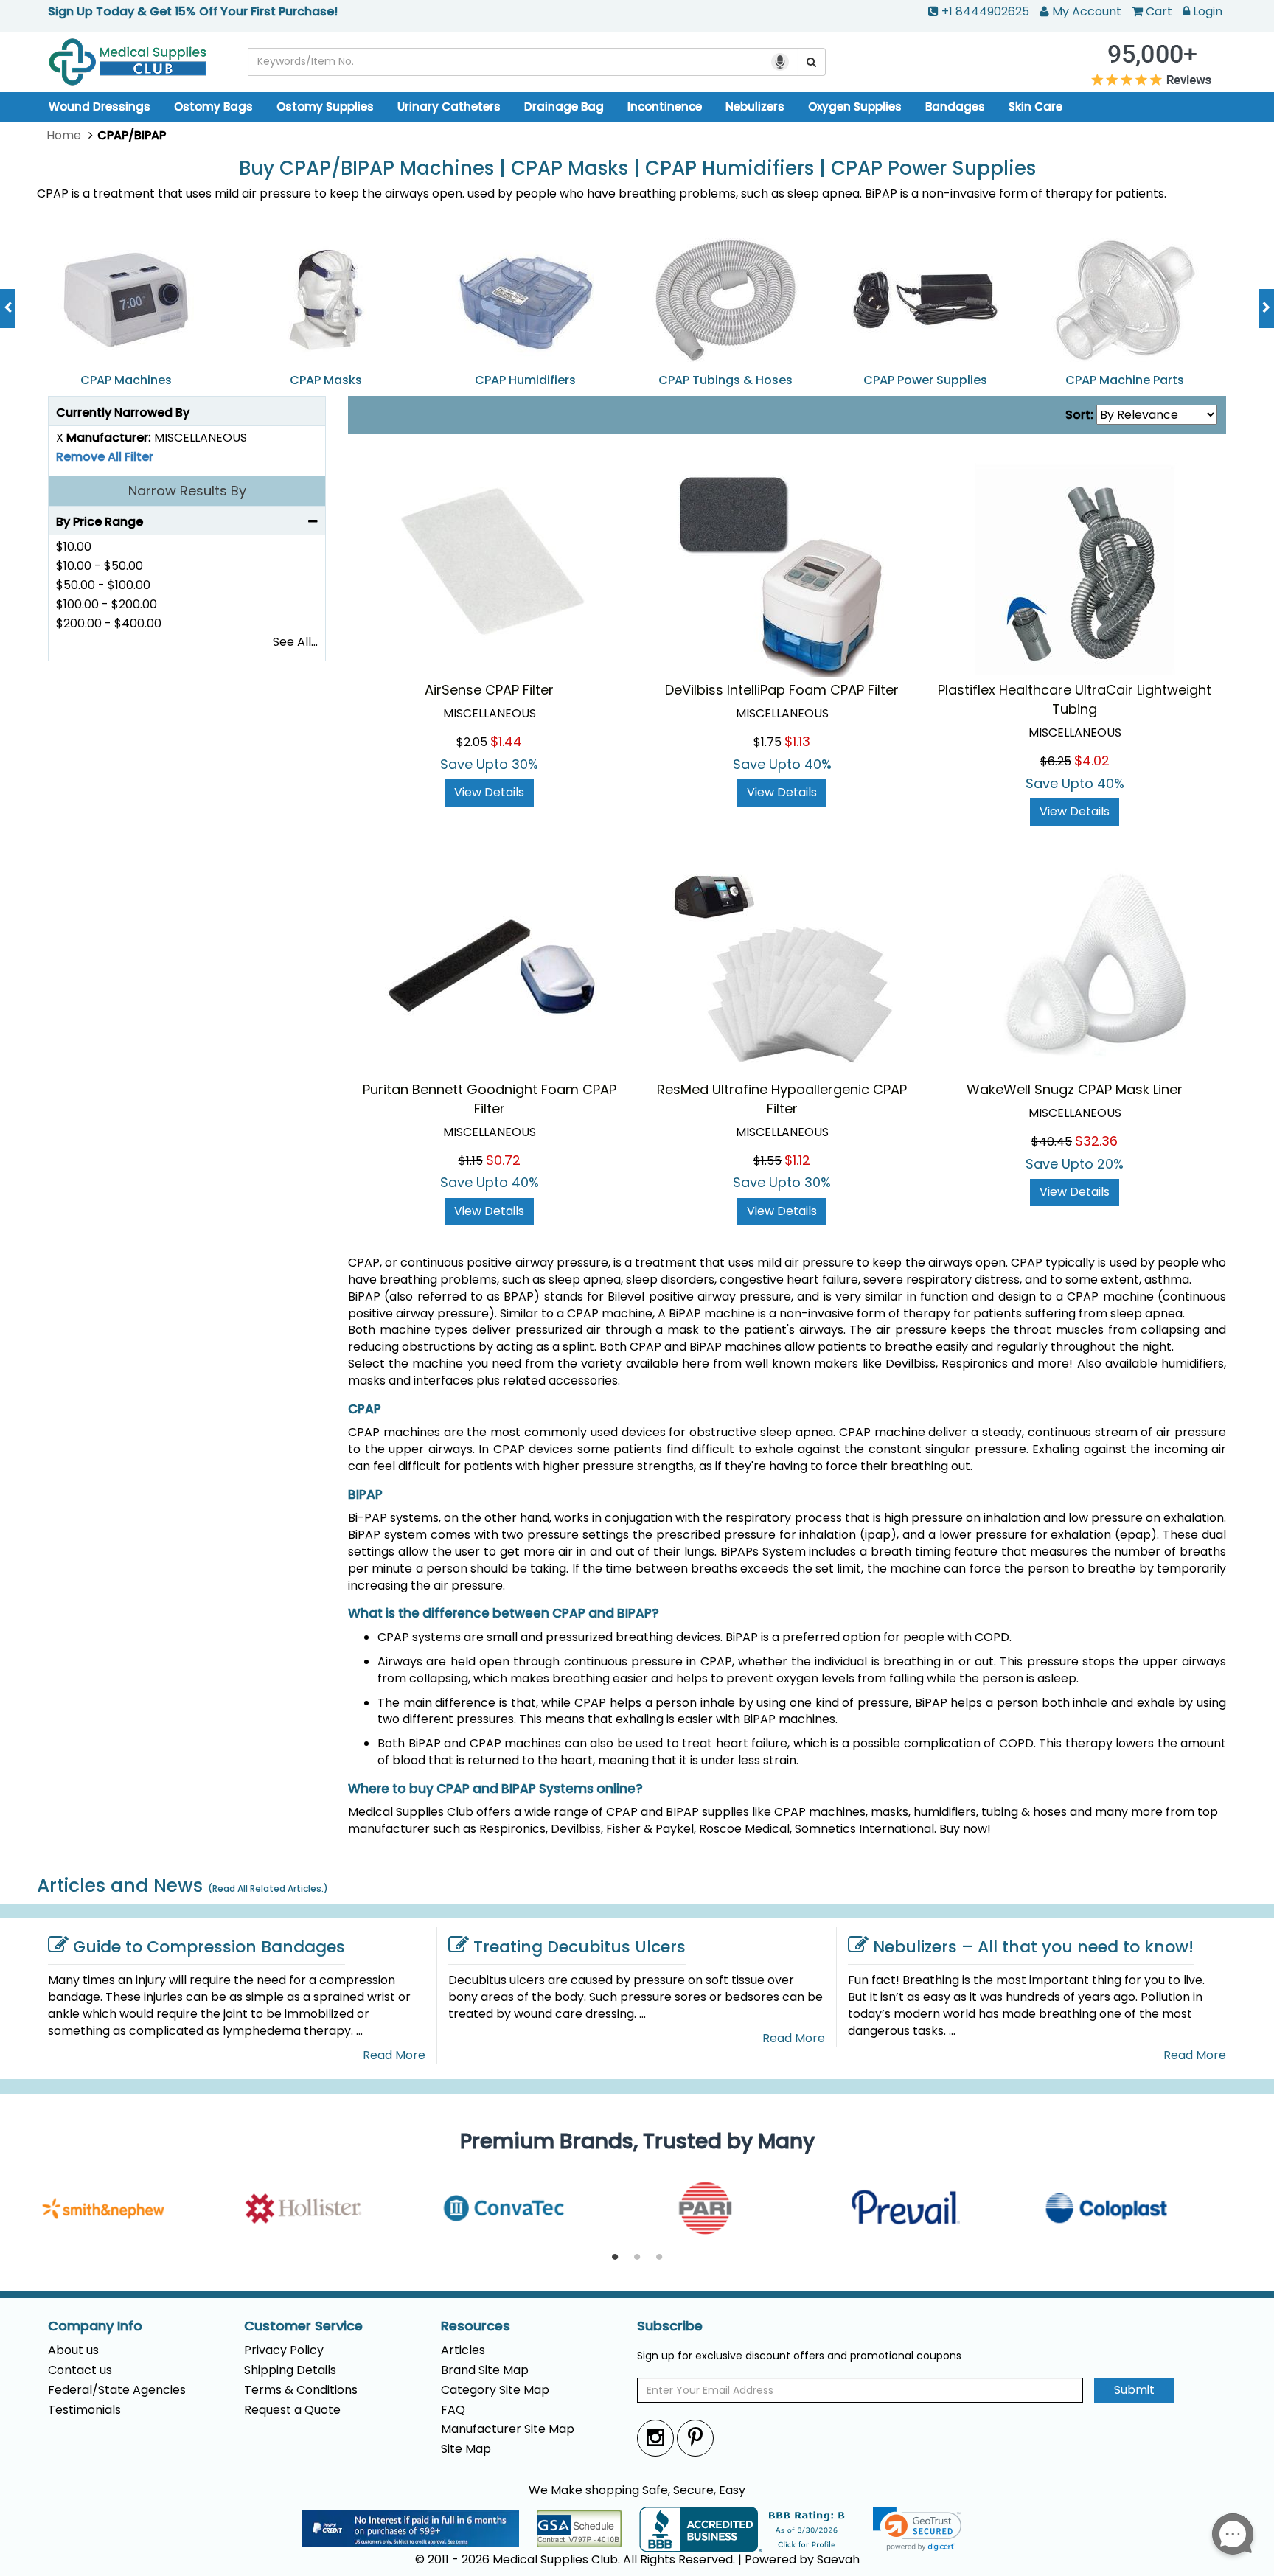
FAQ (453, 2410)
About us (73, 2350)
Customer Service (303, 2326)
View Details (489, 792)
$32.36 (1096, 1141)
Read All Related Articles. (268, 1889)
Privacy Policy (284, 2350)
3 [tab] (659, 2258)
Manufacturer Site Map (508, 2429)
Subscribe (670, 2326)
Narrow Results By (187, 491)
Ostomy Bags (213, 107)
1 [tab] (615, 2258)
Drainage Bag (564, 107)
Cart (1159, 11)
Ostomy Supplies (325, 107)
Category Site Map (495, 2390)
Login (1208, 11)
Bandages (955, 107)
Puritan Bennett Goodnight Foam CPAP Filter (490, 1099)
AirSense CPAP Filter (489, 690)
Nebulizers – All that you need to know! (1033, 1947)
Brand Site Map (485, 2370)
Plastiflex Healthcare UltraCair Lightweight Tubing (1075, 699)
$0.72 (503, 1160)
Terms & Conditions (301, 2390)
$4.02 (1092, 760)
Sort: (1079, 415)
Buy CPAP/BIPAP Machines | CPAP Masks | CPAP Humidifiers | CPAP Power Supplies (637, 168)
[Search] (812, 62)
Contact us (80, 2370)
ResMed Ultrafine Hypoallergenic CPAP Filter (782, 1099)
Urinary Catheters (449, 107)
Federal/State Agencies (117, 2390)
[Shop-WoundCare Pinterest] (695, 2438)
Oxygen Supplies (855, 107)
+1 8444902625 (985, 11)
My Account (1087, 11)
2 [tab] (637, 2258)
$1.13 (797, 741)
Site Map (466, 2449)
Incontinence (665, 107)
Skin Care (1035, 107)
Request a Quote (292, 2410)
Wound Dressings (100, 107)
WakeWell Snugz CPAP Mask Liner (1075, 1089)
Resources (476, 2326)
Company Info (95, 2326)
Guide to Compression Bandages (209, 1947)
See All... (295, 642)
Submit (1134, 2390)
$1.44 (506, 741)
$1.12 (797, 1160)
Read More (394, 2055)
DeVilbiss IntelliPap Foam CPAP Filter (782, 690)
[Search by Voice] (780, 62)
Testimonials (84, 2410)
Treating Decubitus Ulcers (579, 1947)
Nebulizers (755, 107)
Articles (463, 2350)
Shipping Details (290, 2370)
